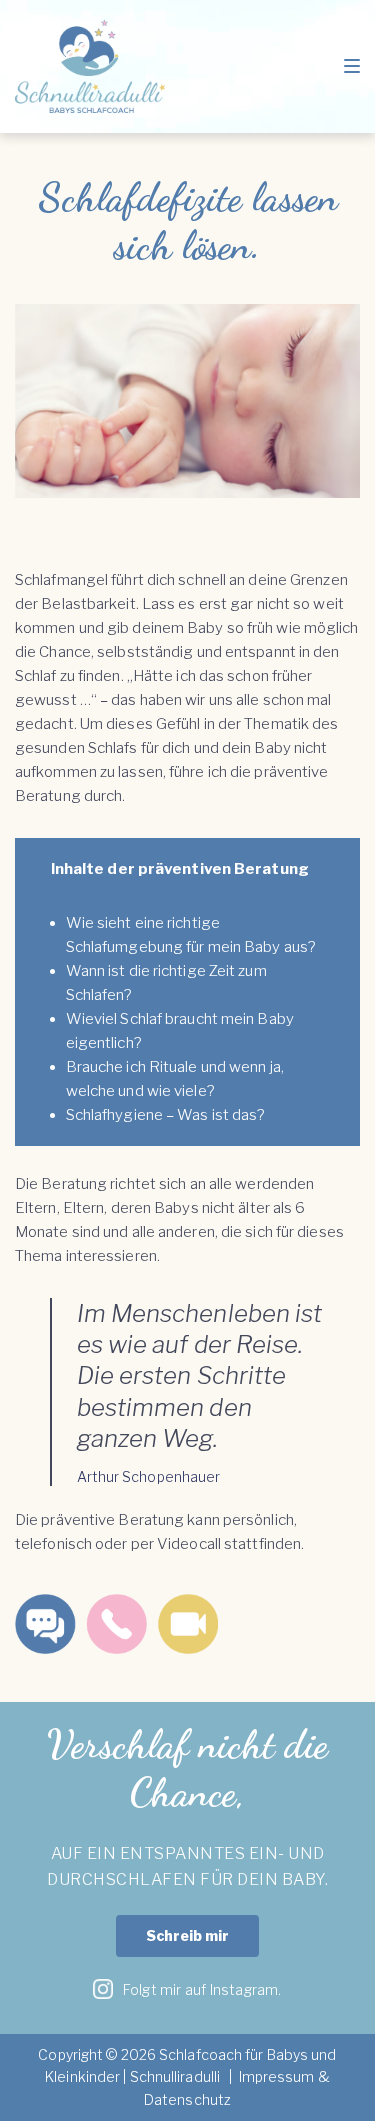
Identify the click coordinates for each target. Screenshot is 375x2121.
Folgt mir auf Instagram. (197, 1989)
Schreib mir (187, 1935)
